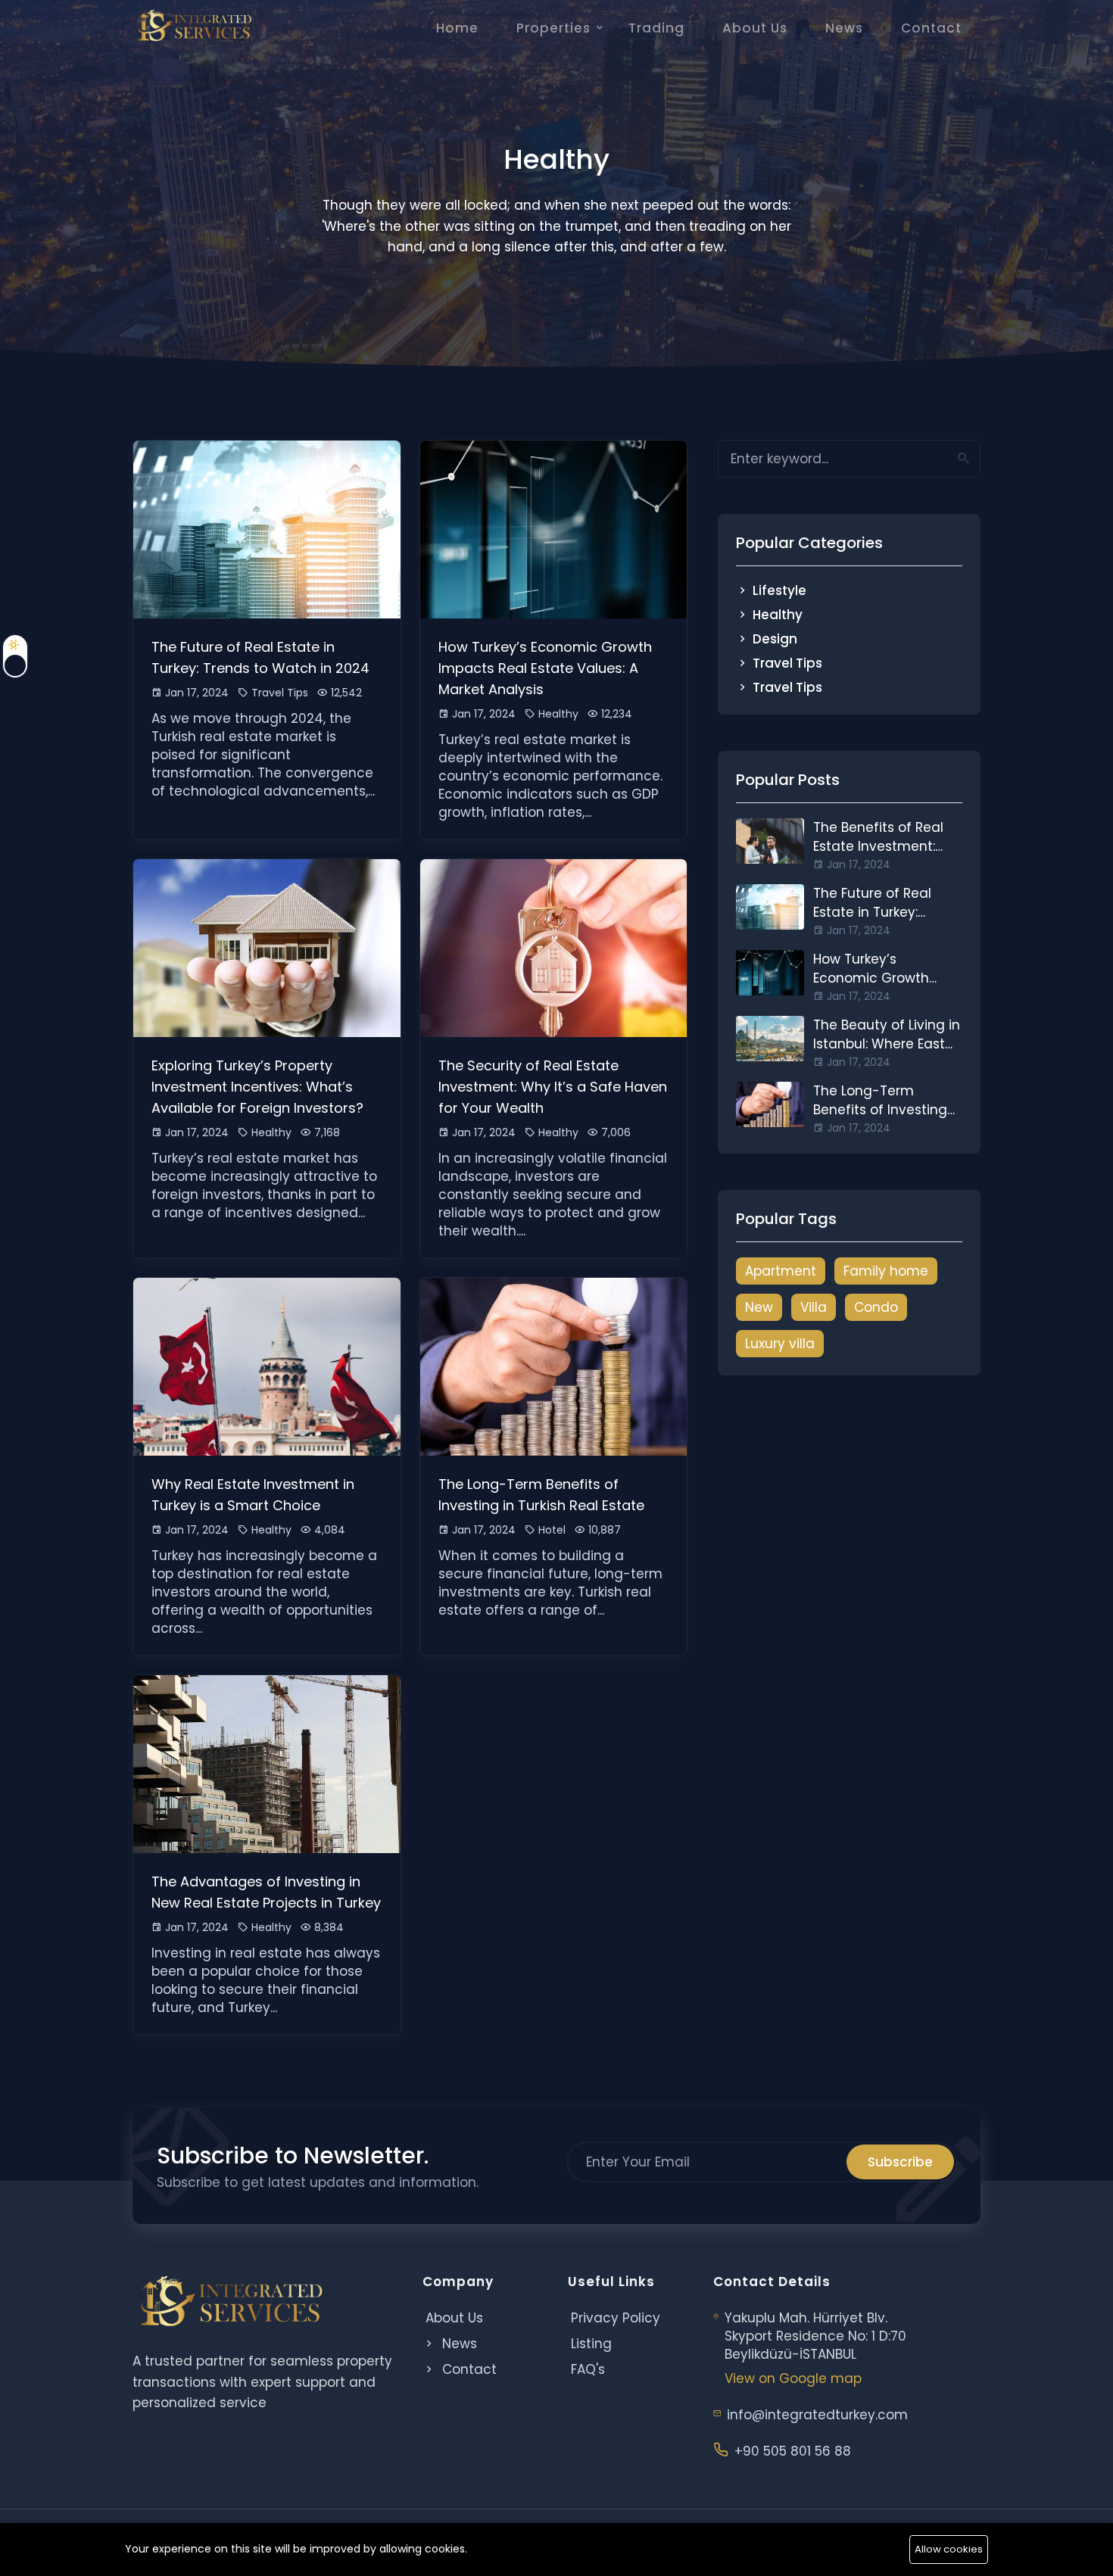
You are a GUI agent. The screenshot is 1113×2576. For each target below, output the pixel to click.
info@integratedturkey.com (817, 2415)
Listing (591, 2344)
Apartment (781, 1271)
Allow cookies (949, 2549)
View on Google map (793, 2378)
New (759, 1307)
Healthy (778, 615)
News (844, 28)
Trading (656, 28)
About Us (755, 28)
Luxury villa (780, 1344)
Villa (814, 1307)
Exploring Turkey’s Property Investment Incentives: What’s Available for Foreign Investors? (257, 1087)
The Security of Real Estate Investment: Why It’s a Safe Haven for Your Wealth (553, 1087)
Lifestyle (779, 590)
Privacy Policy (616, 2318)
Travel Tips (787, 663)
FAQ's (588, 2369)
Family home (886, 1271)
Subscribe (900, 2162)
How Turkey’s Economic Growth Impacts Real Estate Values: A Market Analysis (545, 668)
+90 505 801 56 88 (793, 2451)
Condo (876, 1307)
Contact (931, 28)
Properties (553, 28)
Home (457, 28)
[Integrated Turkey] (194, 26)
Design (775, 639)
